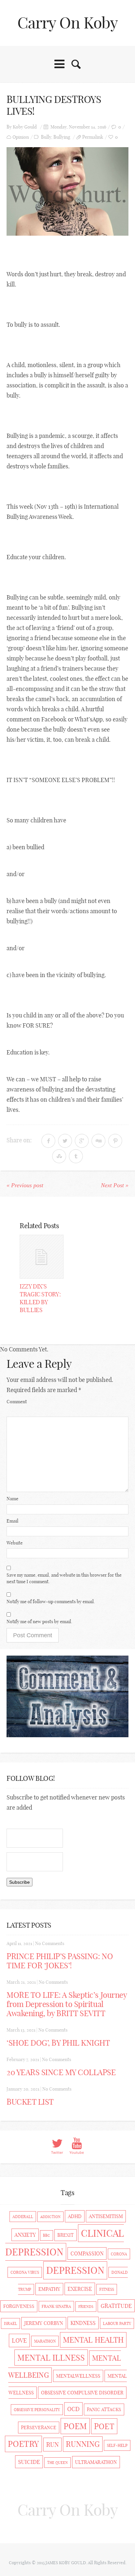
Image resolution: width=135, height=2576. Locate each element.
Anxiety (25, 2235)
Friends (86, 2307)
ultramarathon (96, 2462)
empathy (49, 2289)
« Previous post (25, 1185)
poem (75, 2426)
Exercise (80, 2289)
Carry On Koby (68, 23)
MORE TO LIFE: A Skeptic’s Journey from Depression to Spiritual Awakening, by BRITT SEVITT (67, 2004)
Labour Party (117, 2323)
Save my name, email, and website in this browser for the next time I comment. (64, 1578)
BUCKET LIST (30, 2102)
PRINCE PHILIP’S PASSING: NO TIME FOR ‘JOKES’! (60, 1961)
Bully (46, 137)
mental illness (51, 2358)
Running (83, 2444)
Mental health (93, 2340)
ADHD (75, 2216)
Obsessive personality (37, 2410)
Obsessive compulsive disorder (82, 2393)
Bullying (62, 137)
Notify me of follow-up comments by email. (51, 1602)
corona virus (25, 2272)
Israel (10, 2323)
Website (15, 1543)
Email (12, 1521)
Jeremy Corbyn (44, 2323)
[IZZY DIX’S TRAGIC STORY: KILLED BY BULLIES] (42, 1257)
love (19, 2340)
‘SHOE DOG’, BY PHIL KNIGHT (58, 2043)
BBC (47, 2235)
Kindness (83, 2323)
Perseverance (39, 2428)
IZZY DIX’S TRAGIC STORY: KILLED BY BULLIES (40, 1298)
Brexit (66, 2235)
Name (12, 1499)
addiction (50, 2217)
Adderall (23, 2217)
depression (75, 2270)
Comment (17, 1402)
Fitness (107, 2289)
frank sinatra (56, 2306)
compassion (87, 2253)
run (52, 2445)
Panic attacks (104, 2409)
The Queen (58, 2463)
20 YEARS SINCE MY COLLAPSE (61, 2072)
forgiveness (19, 2306)
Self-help (117, 2445)
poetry (23, 2444)
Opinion (21, 137)
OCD (73, 2409)
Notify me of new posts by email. (39, 1622)
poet (104, 2426)
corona (119, 2254)
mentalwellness (78, 2376)
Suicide (29, 2462)
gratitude (116, 2306)
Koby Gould (25, 127)
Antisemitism (106, 2216)
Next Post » (115, 1185)
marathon (45, 2341)
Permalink (93, 137)
